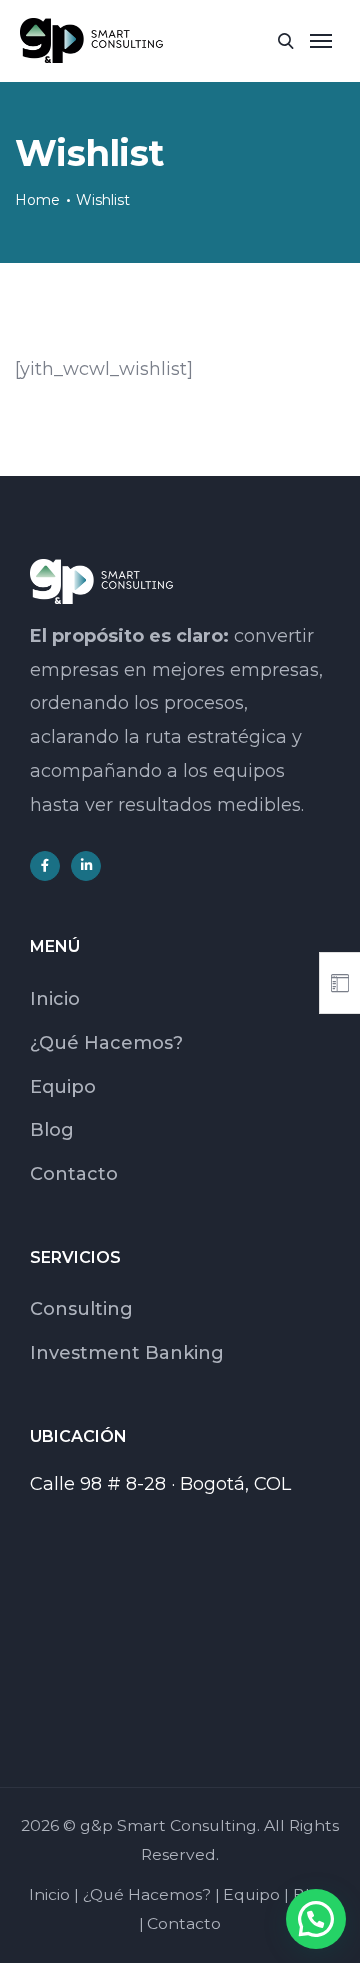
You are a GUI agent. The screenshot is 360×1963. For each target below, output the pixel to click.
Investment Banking (127, 1353)
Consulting (81, 1309)
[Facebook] (45, 866)
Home (37, 200)
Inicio (55, 999)
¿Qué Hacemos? (106, 1043)
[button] (316, 1919)
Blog (52, 1130)
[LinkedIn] (86, 866)
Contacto (74, 1174)
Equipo (63, 1087)
